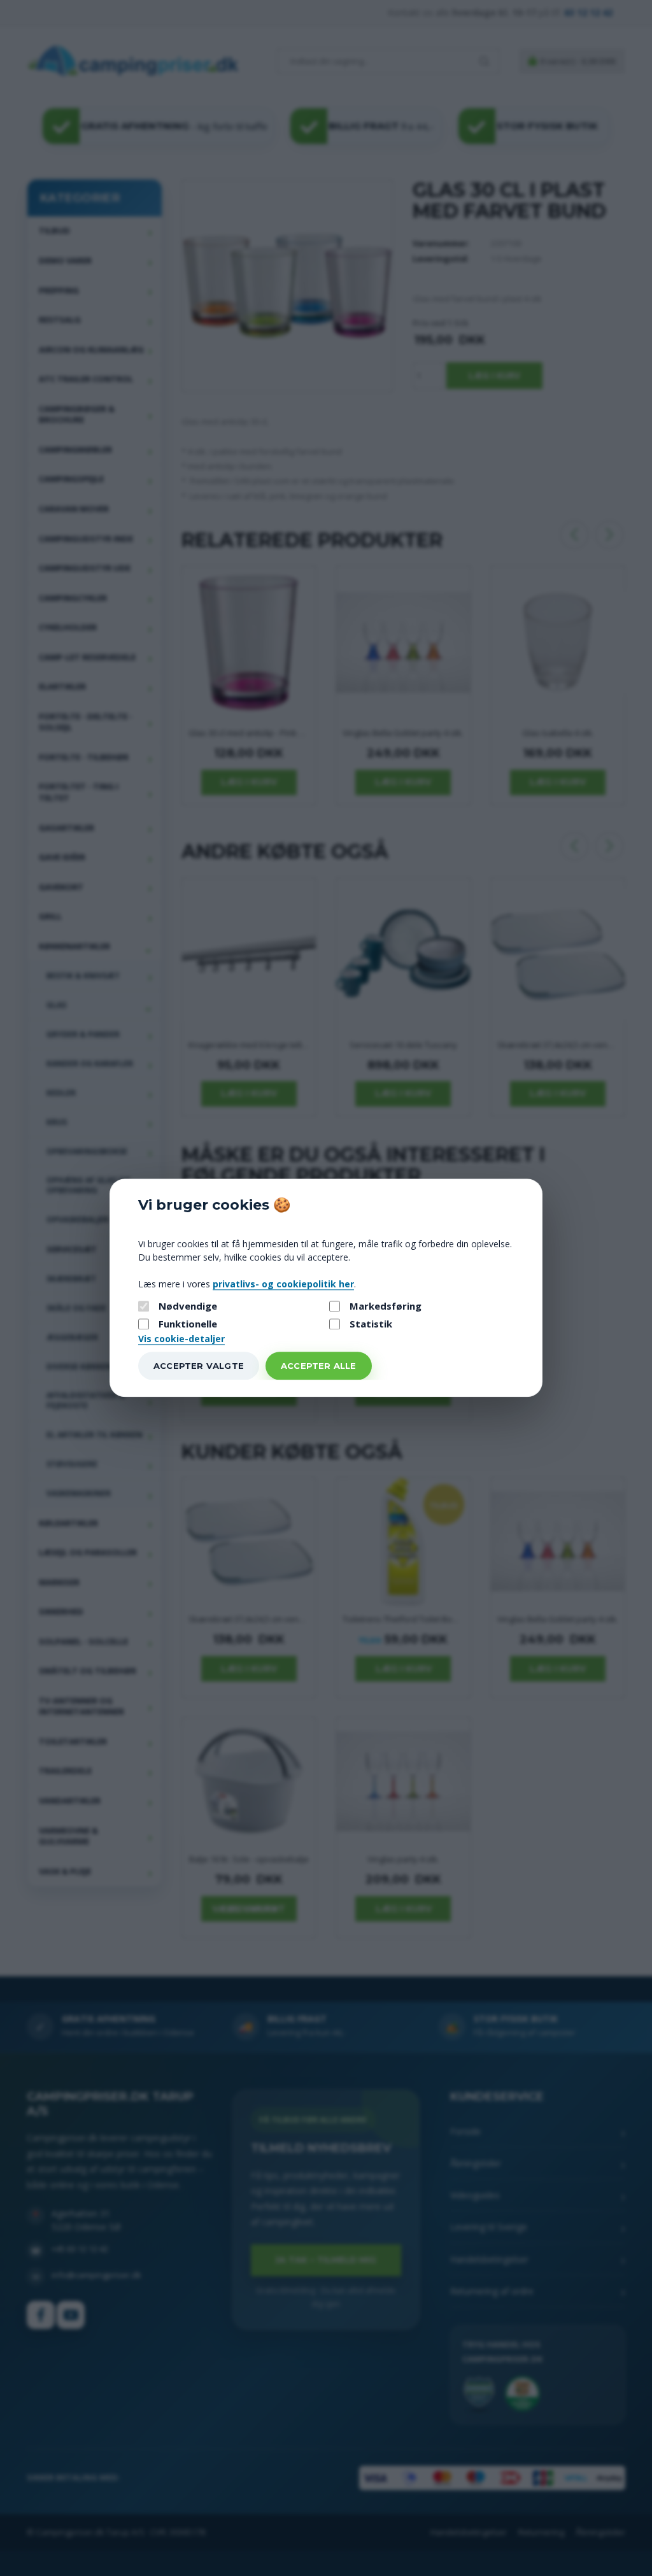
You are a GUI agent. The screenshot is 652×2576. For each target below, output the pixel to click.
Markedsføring (386, 1306)
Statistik (371, 1324)
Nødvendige (188, 1306)
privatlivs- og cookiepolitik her (283, 1284)
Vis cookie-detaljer (181, 1339)
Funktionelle (188, 1324)
